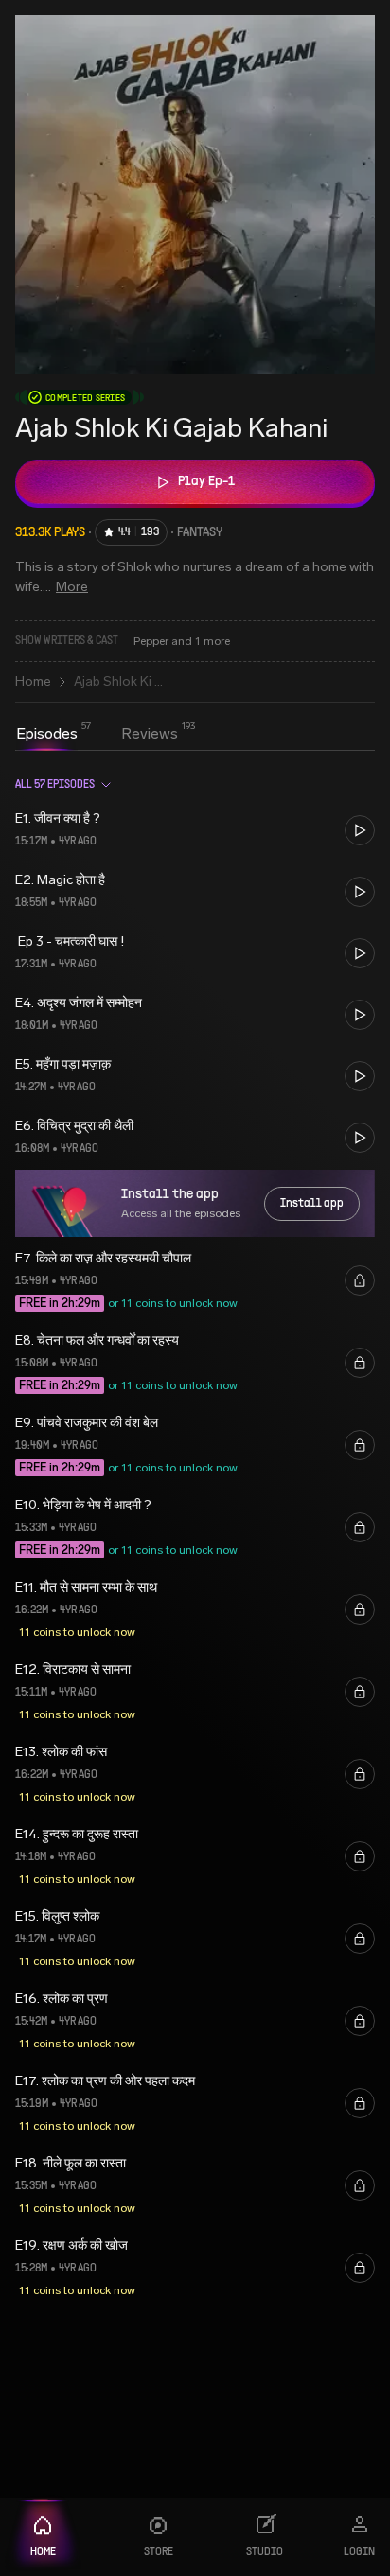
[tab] (47, 734)
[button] (195, 830)
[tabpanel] (195, 1539)
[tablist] (97, 736)
